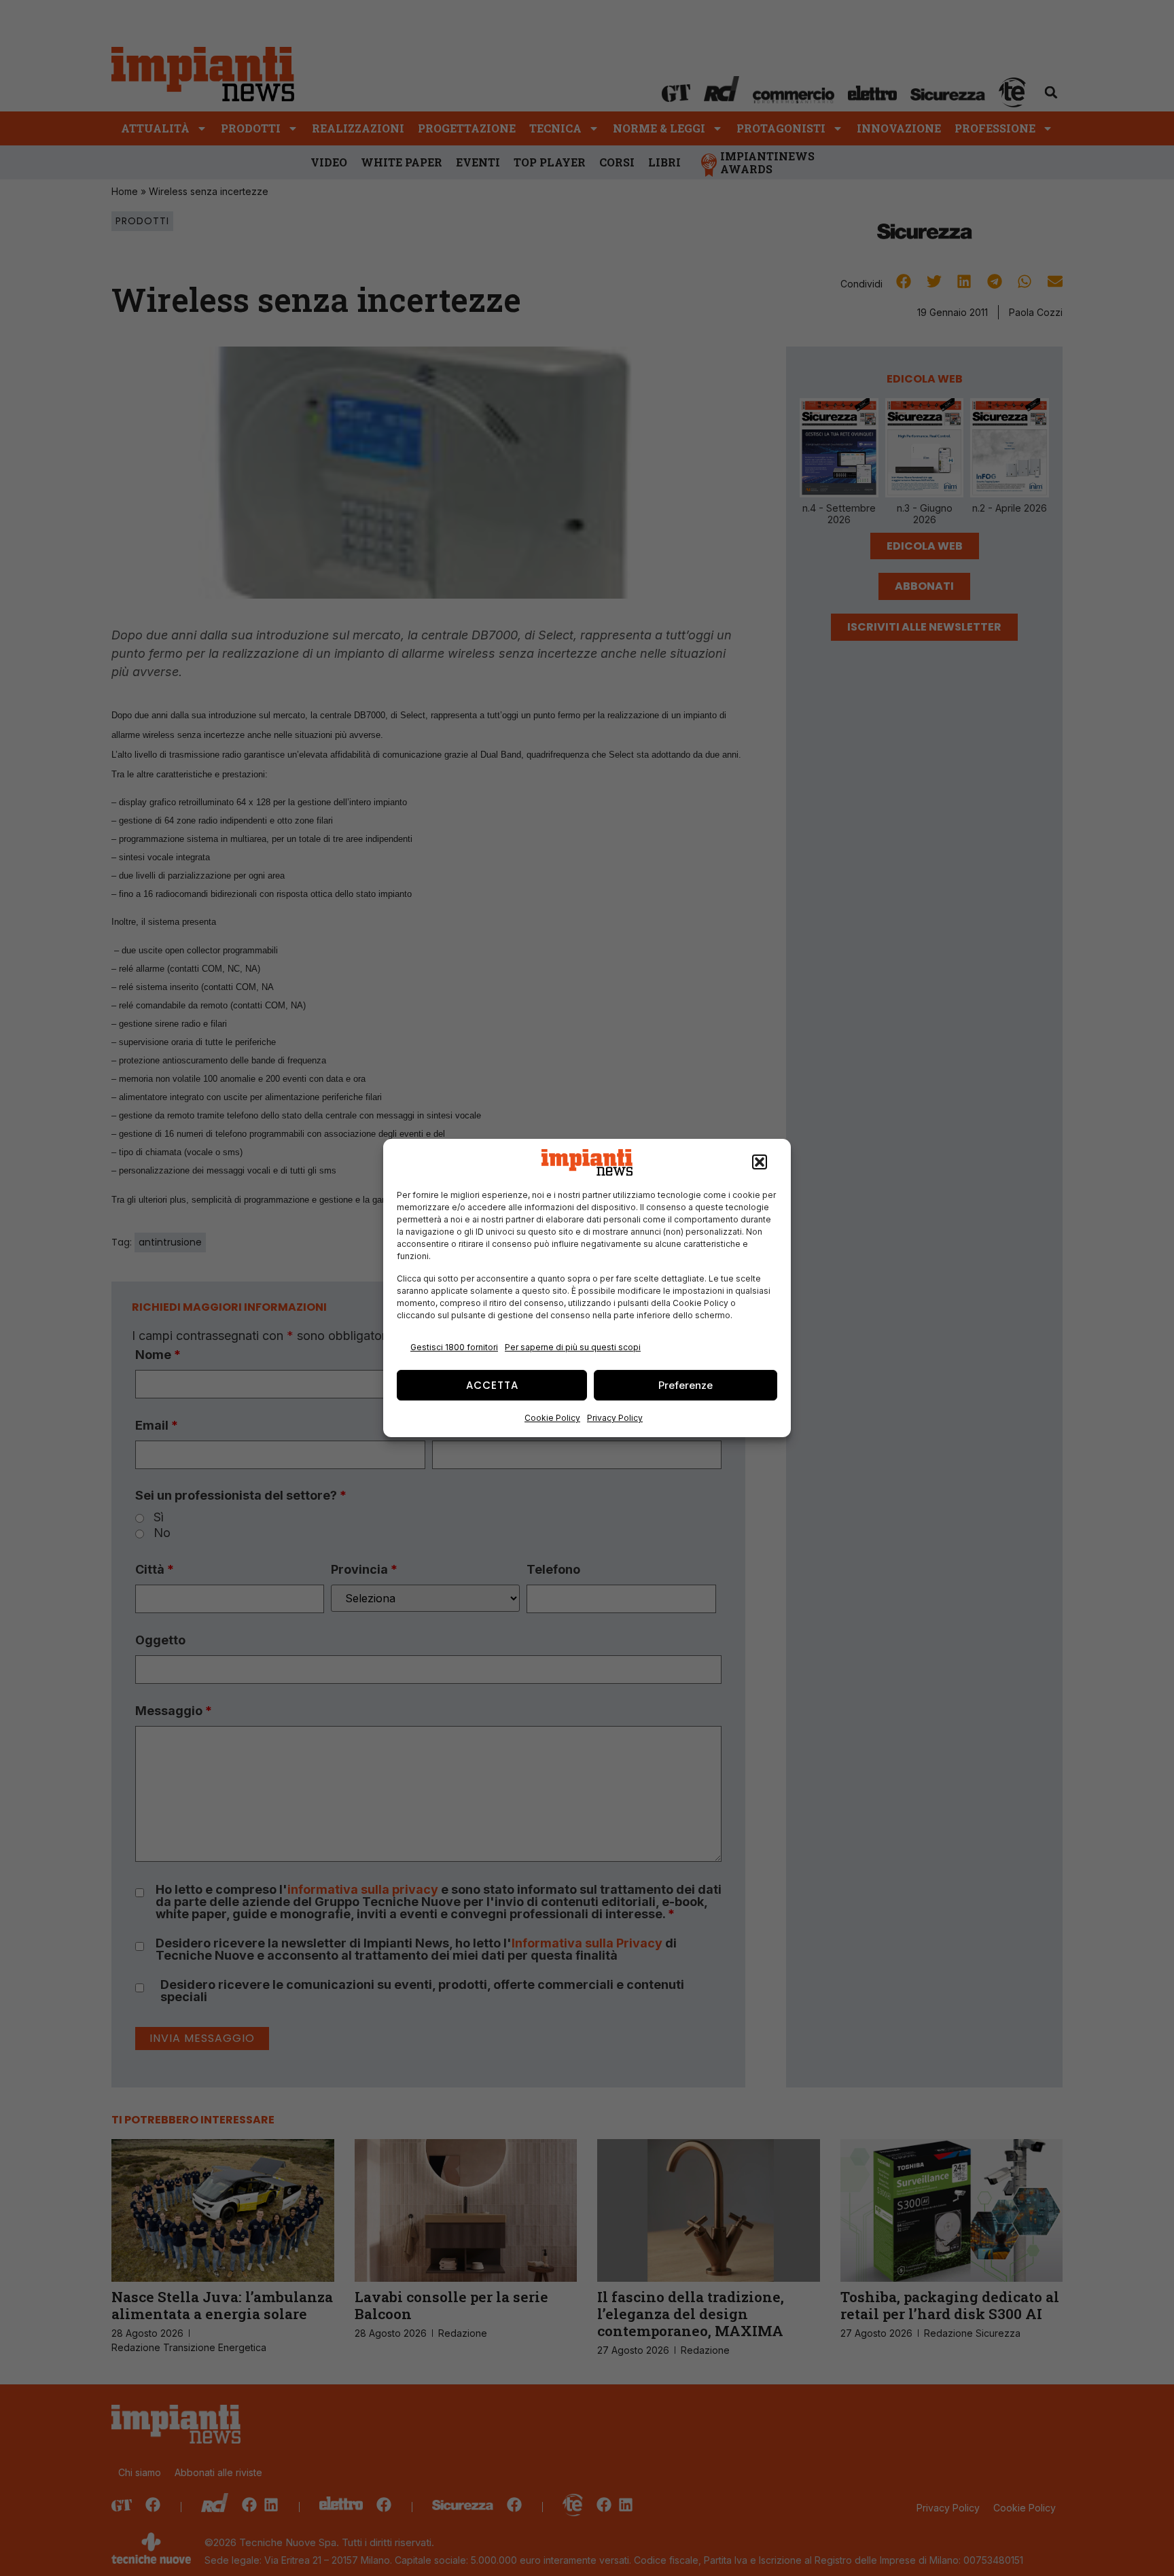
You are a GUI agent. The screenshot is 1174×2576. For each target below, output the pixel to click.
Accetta (492, 1385)
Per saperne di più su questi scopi (573, 1347)
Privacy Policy (615, 1418)
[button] (760, 1163)
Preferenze (686, 1385)
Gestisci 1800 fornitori (454, 1347)
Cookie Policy (552, 1418)
